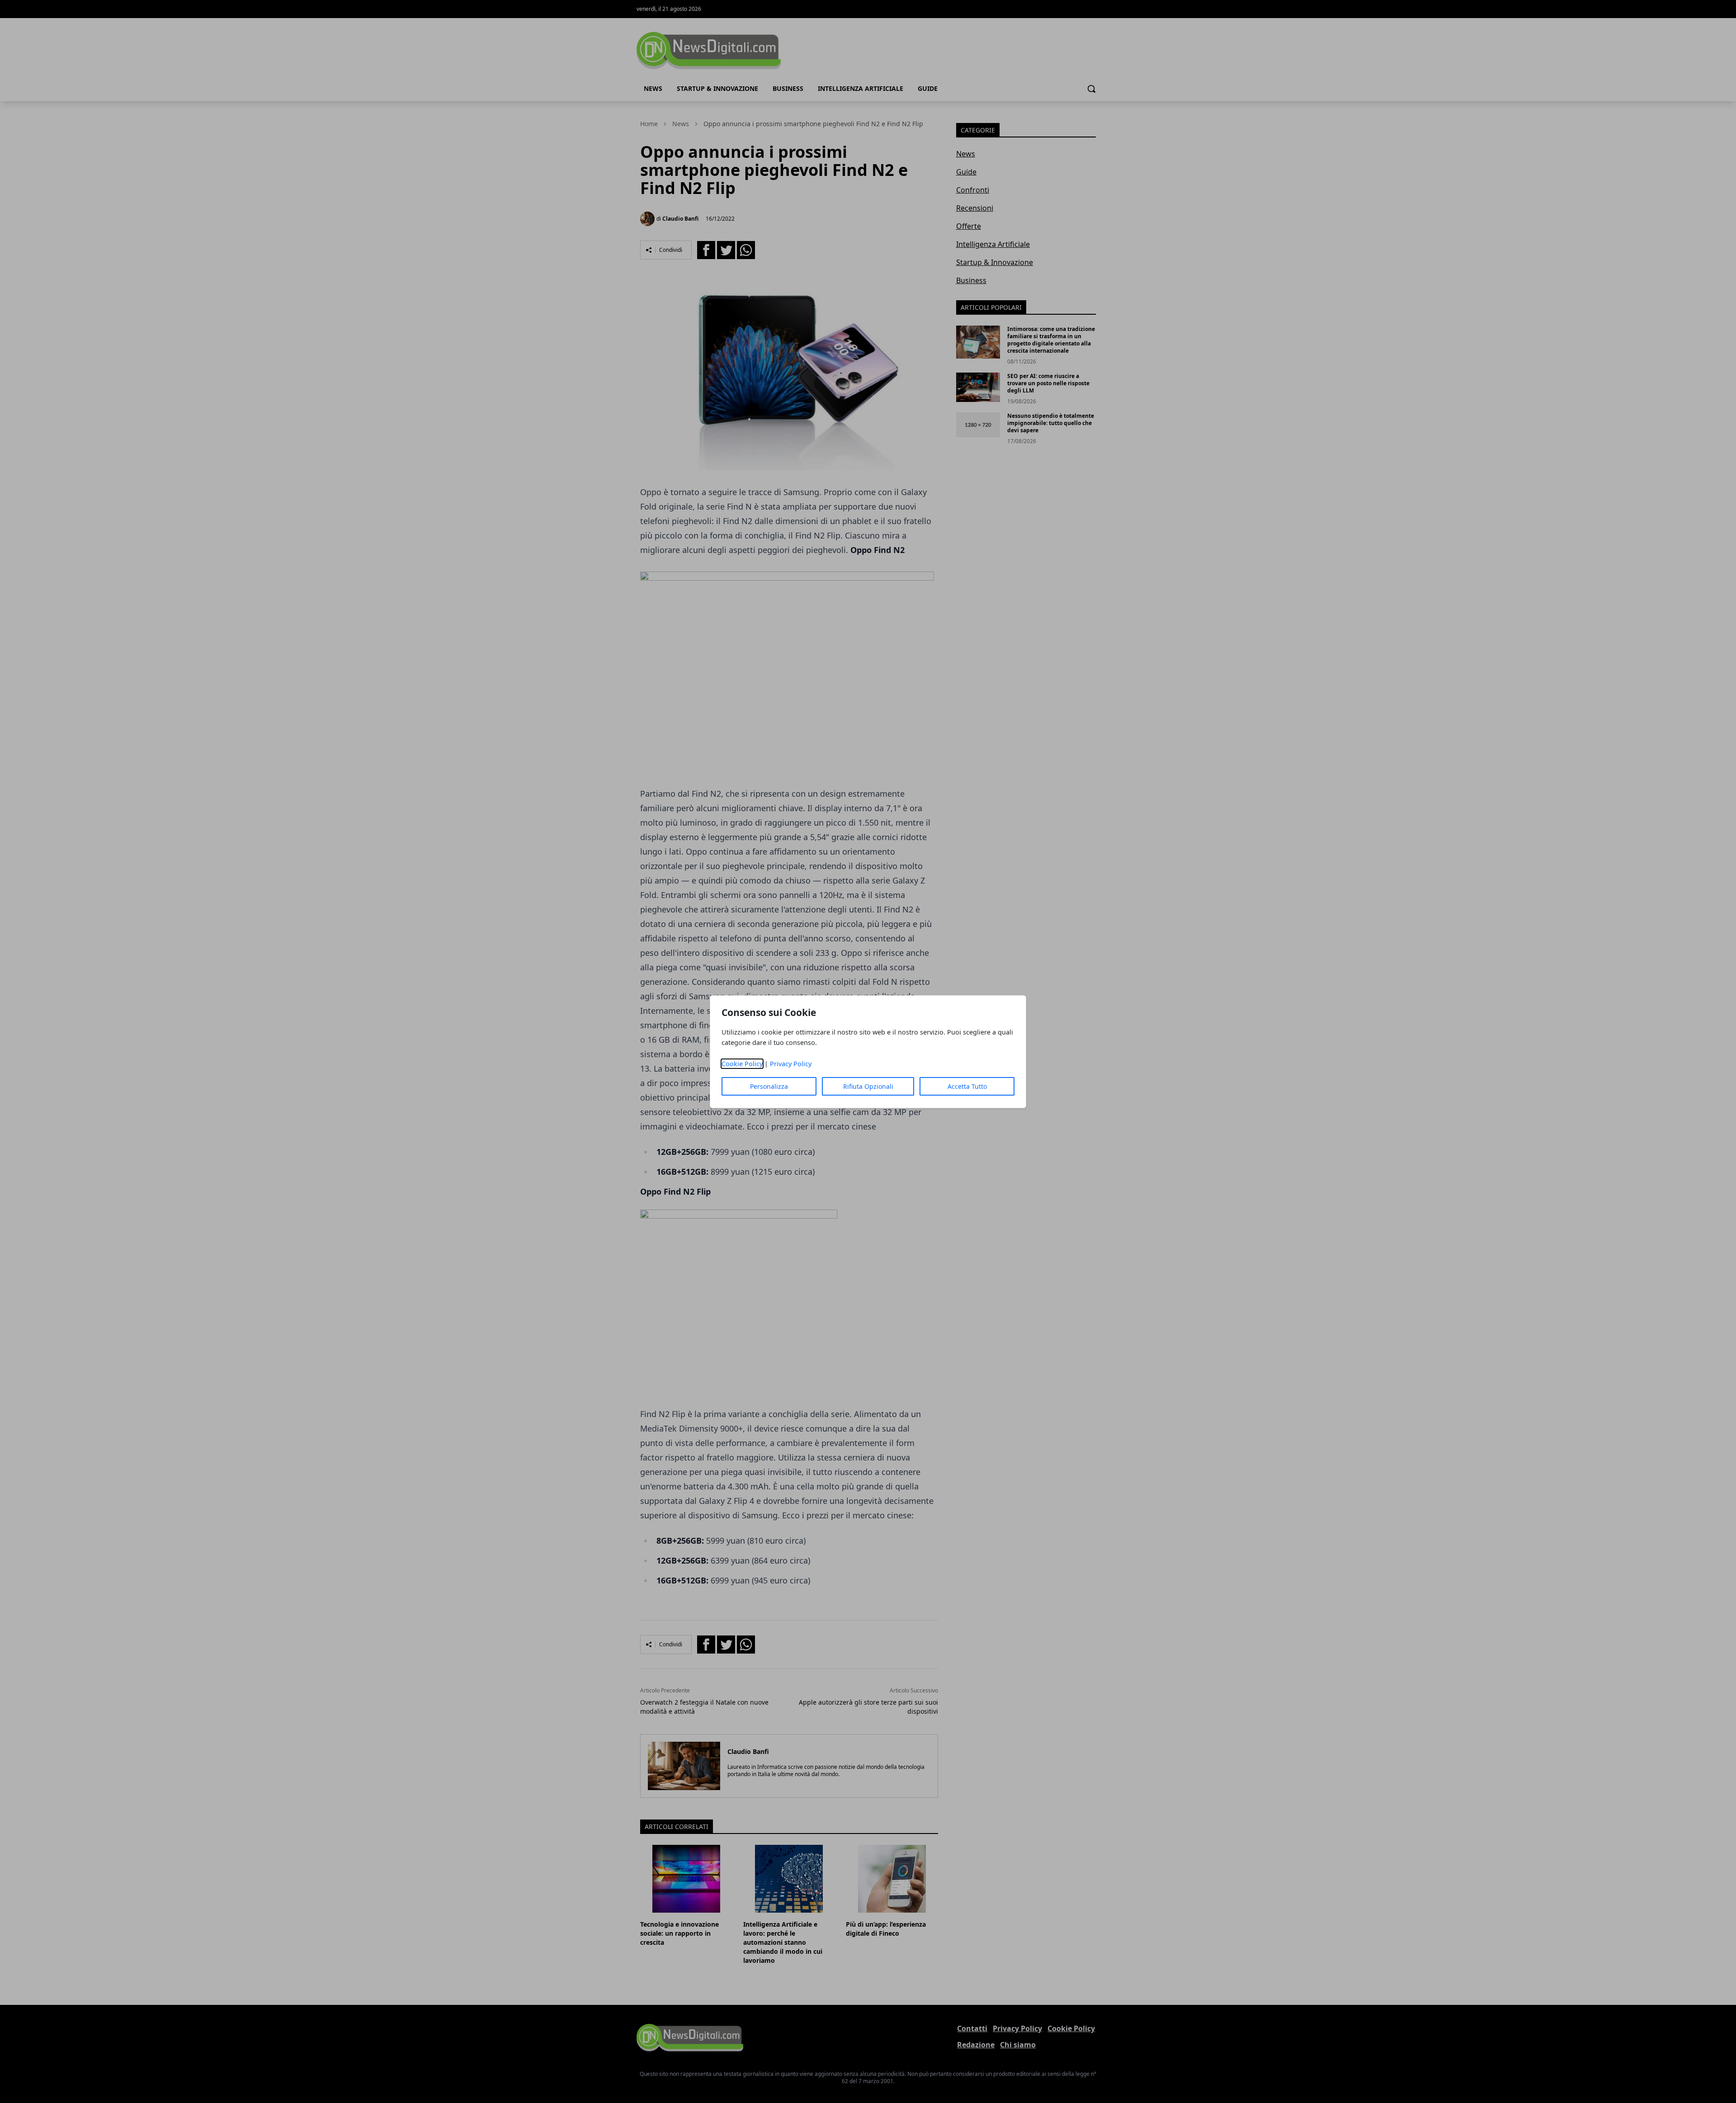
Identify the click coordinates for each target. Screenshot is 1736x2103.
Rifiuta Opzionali (868, 1086)
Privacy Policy (791, 1064)
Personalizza (769, 1086)
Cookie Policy (742, 1064)
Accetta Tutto (967, 1086)
